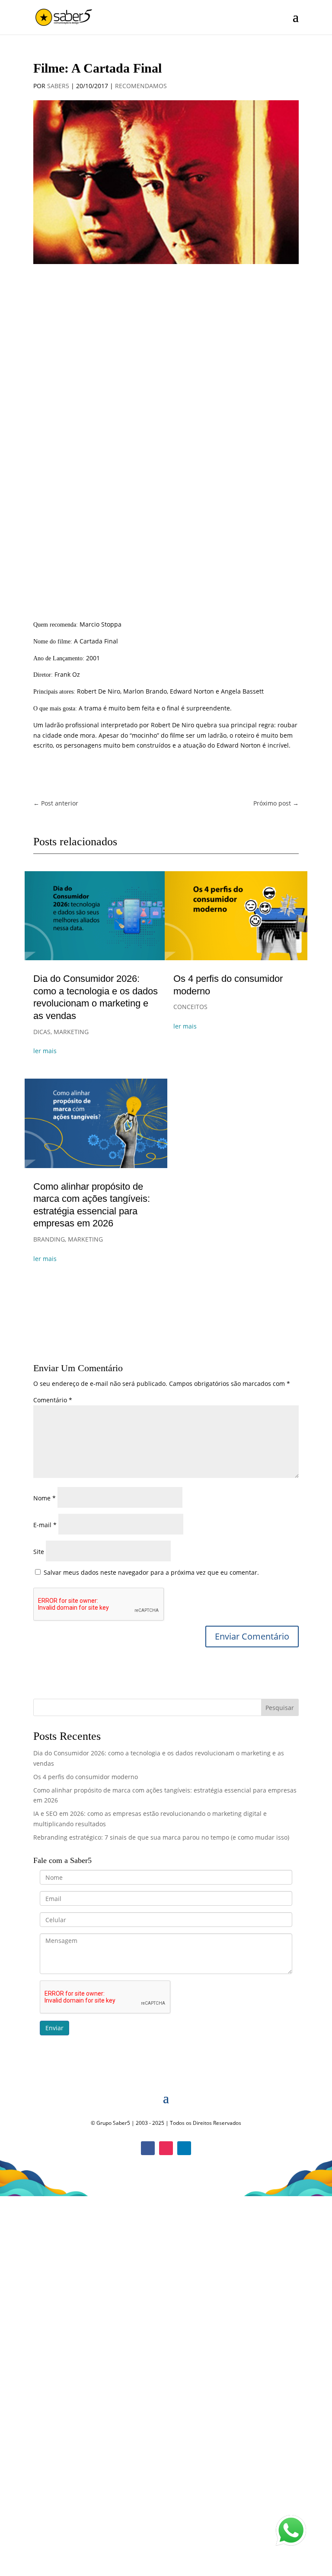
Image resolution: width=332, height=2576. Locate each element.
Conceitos (190, 1007)
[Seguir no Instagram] (166, 2148)
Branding (49, 1239)
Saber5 (58, 86)
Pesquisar (280, 1708)
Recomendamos (141, 86)
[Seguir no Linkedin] (184, 2148)
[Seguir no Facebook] (148, 2148)
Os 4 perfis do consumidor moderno (86, 1777)
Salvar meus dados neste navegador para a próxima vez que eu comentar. (151, 1572)
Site (39, 1552)
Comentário (53, 1400)
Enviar (54, 2028)
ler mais (45, 1051)
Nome (45, 1498)
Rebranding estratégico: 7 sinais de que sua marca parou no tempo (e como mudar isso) (161, 1837)
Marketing (71, 1032)
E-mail (45, 1525)
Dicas (42, 1032)
